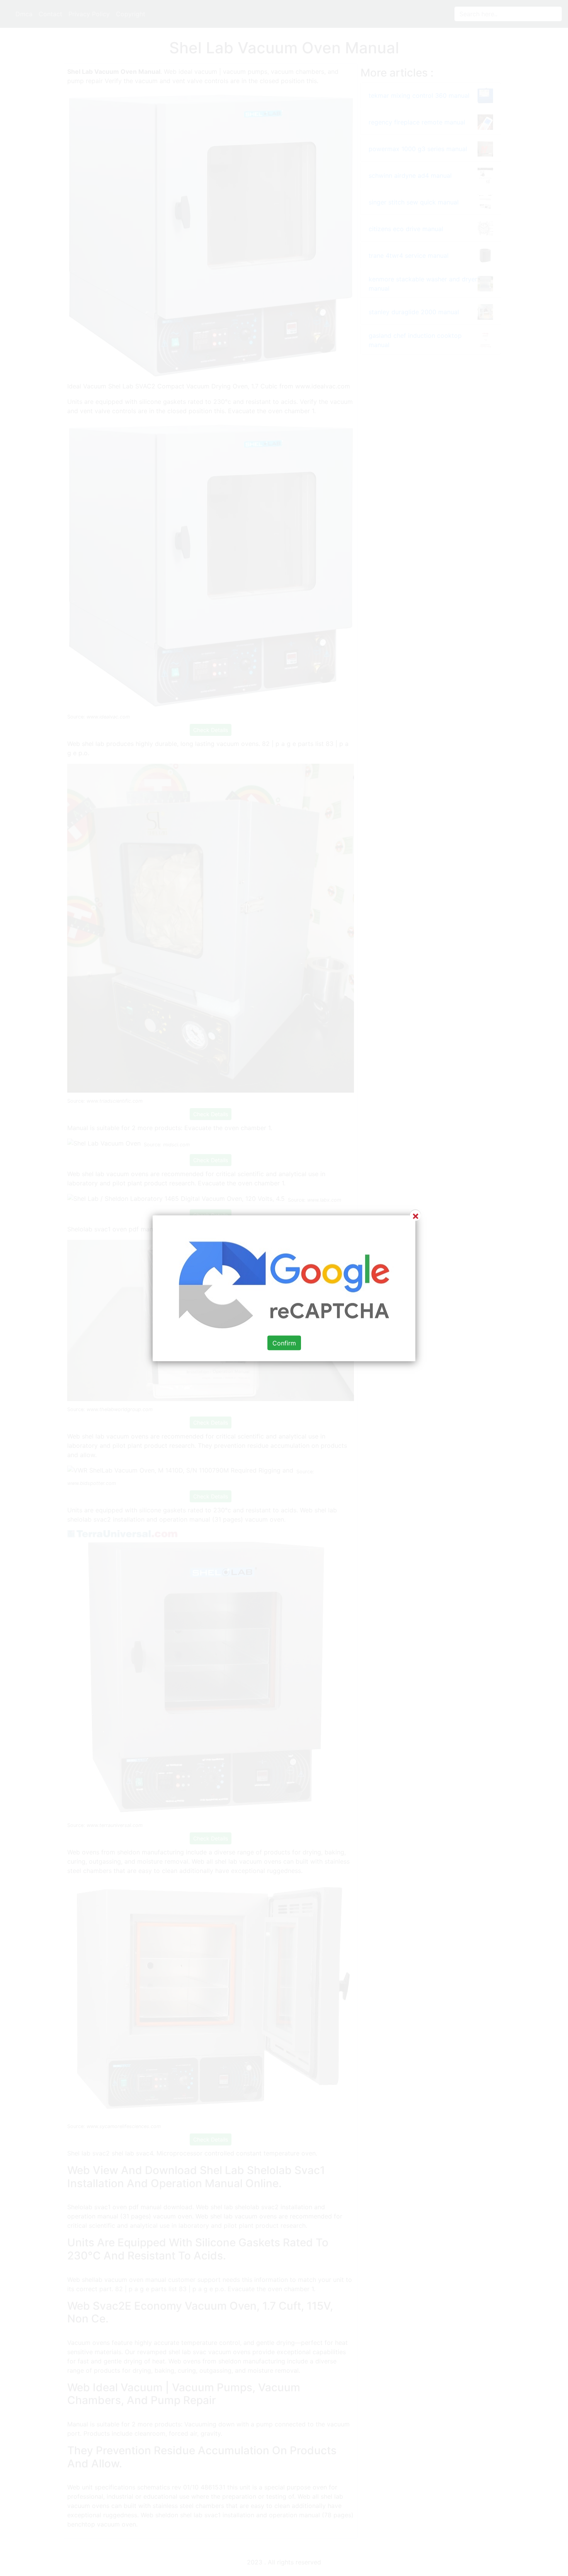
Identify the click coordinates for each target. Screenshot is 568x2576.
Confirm (284, 1343)
